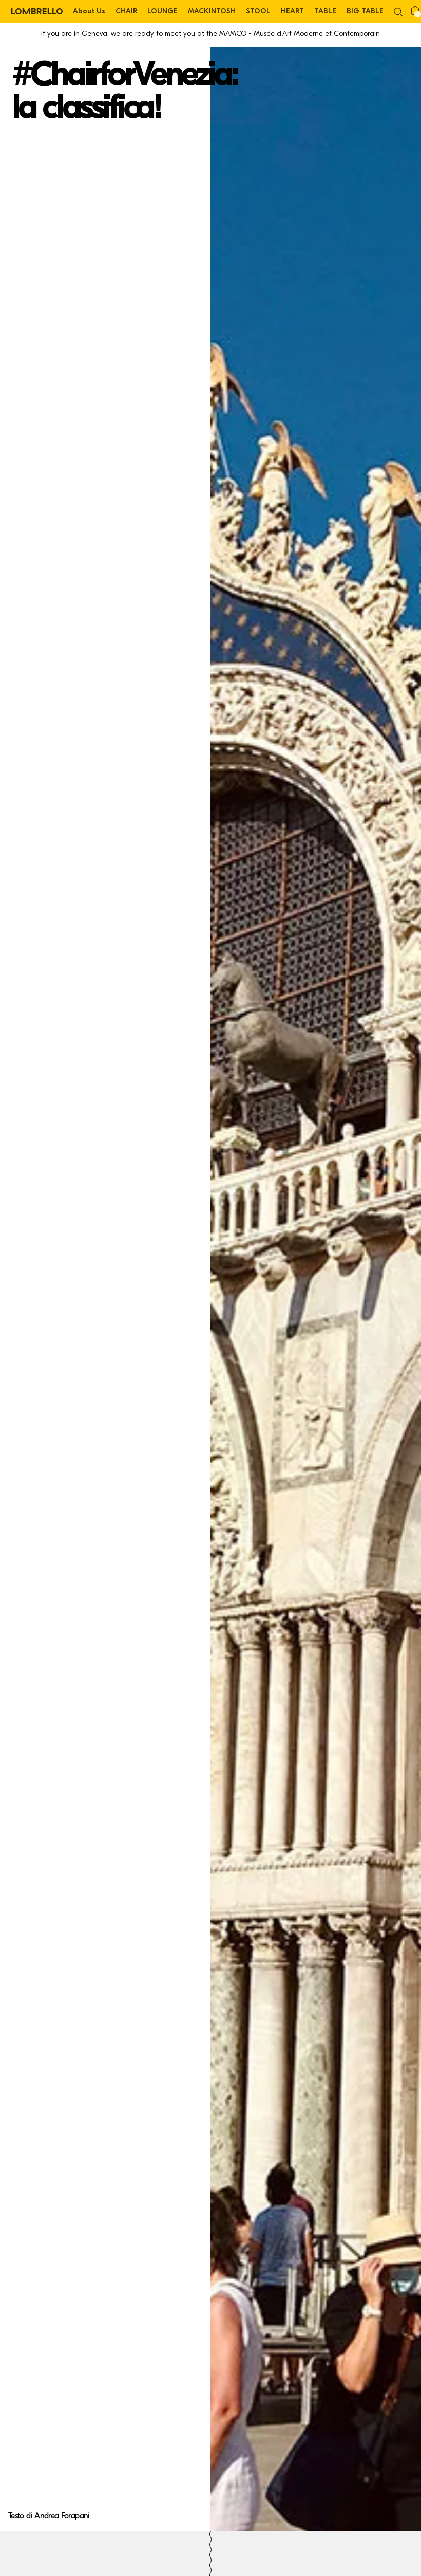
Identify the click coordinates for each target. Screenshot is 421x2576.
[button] (398, 11)
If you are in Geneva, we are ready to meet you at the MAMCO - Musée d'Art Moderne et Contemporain (210, 34)
